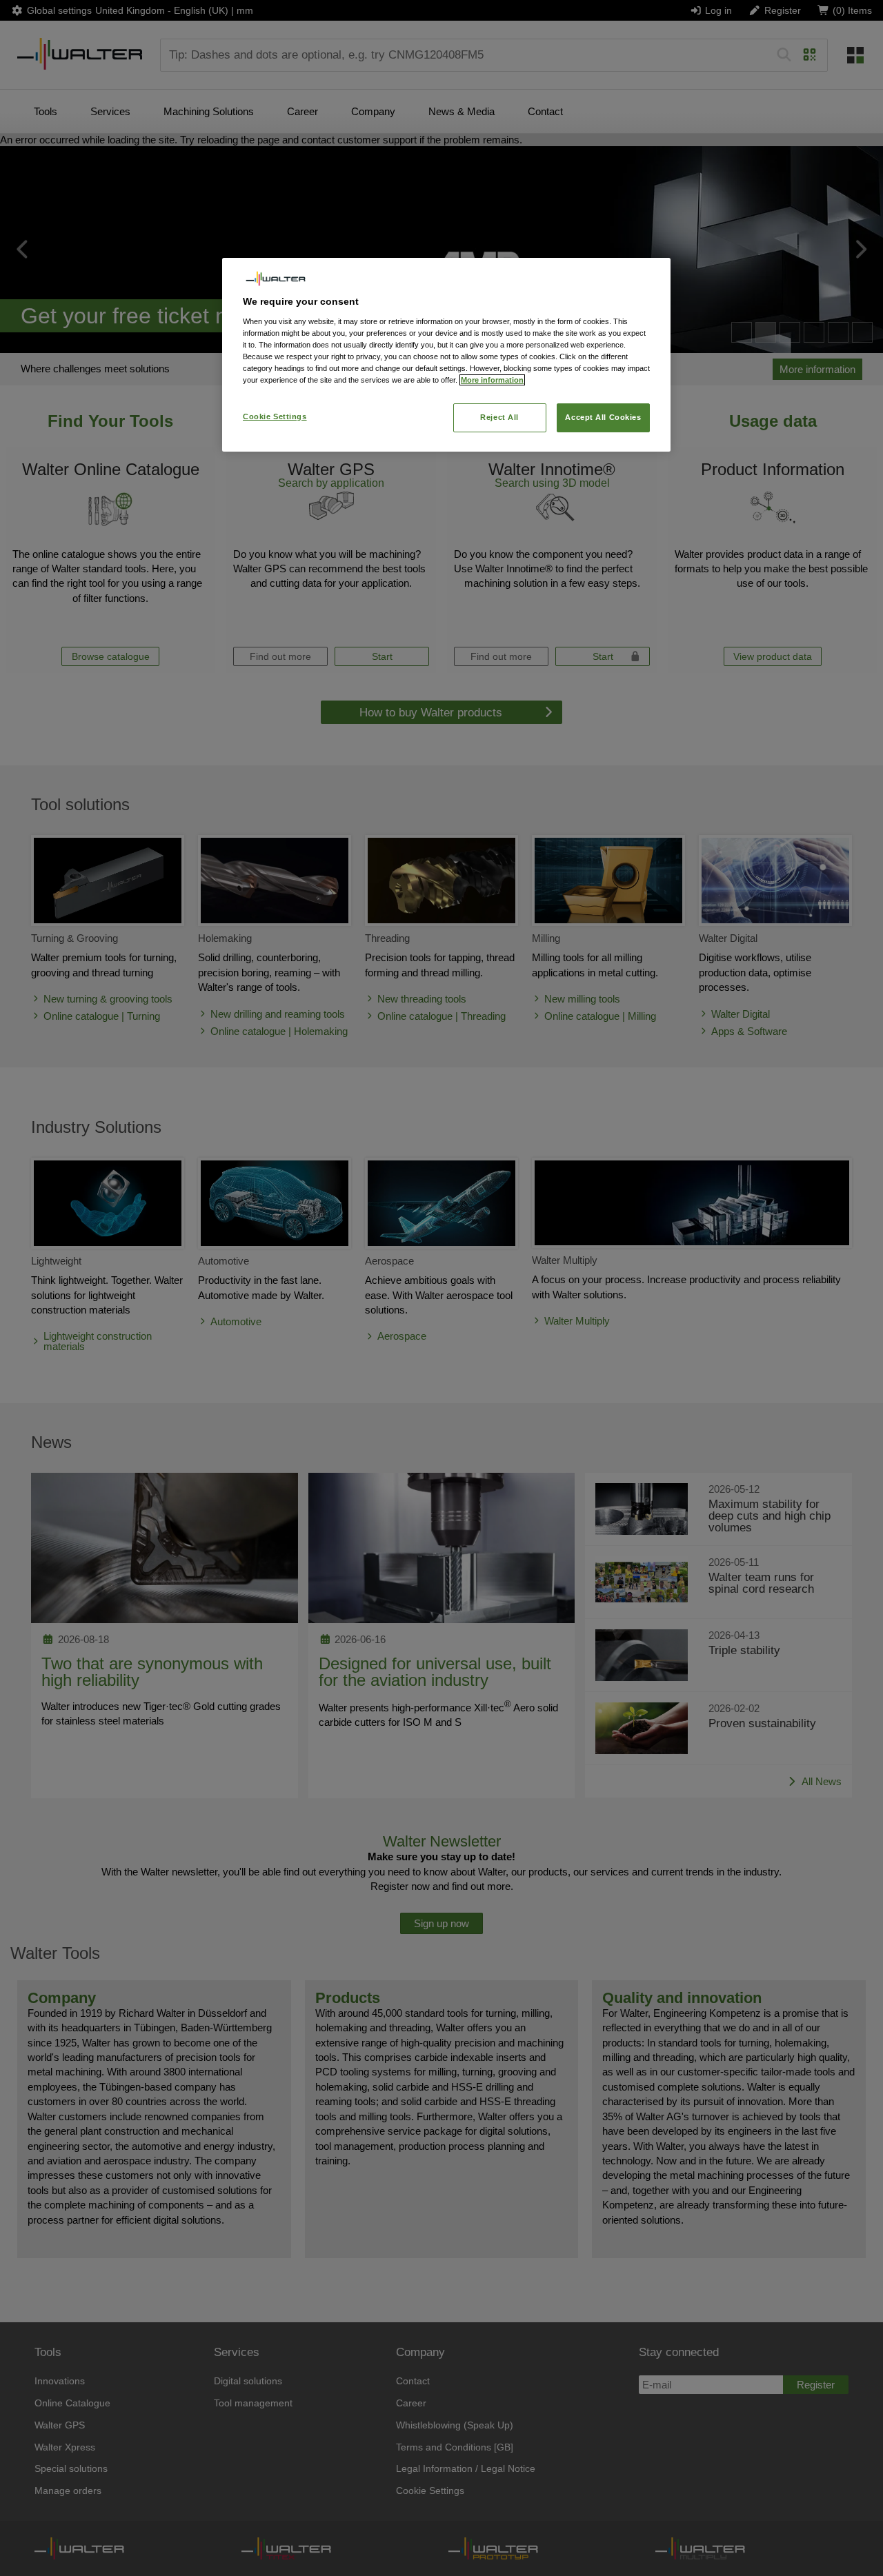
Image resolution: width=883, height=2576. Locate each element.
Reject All (499, 417)
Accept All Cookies (603, 417)
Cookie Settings (275, 416)
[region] (446, 355)
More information (492, 380)
